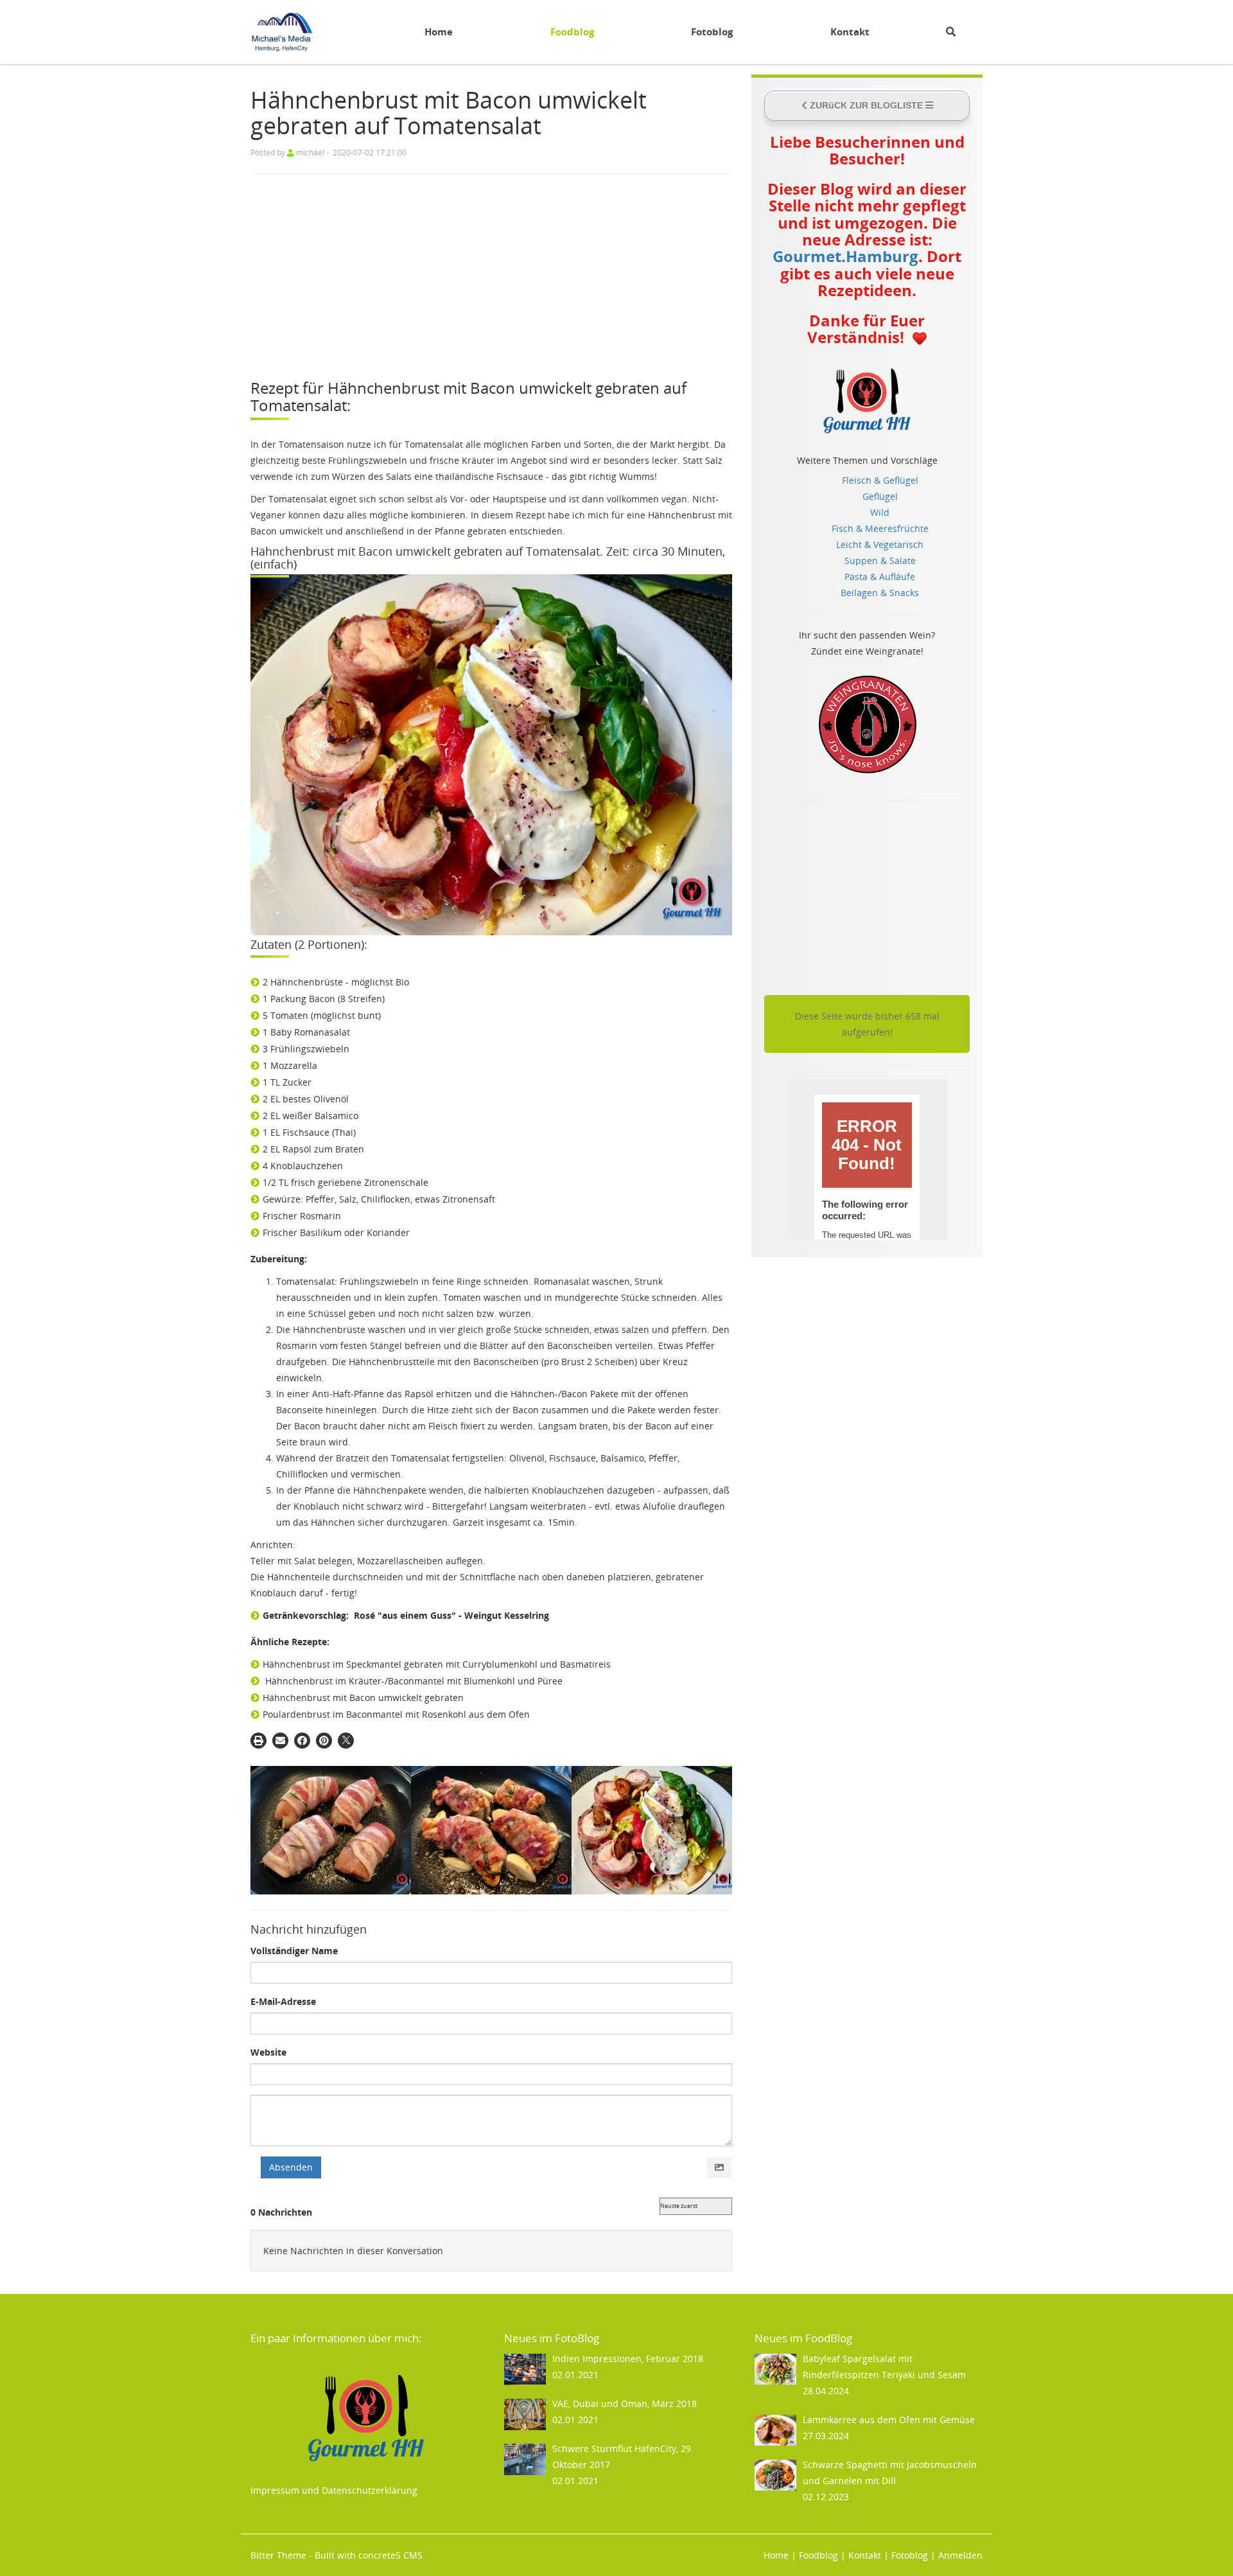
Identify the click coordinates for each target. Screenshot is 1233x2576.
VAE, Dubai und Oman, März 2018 (625, 2404)
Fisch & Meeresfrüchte (880, 528)
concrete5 (380, 2555)
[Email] (280, 1741)
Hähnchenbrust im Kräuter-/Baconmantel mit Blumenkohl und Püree (414, 1681)
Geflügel (880, 496)
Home (439, 32)
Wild (880, 512)
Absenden (291, 2167)
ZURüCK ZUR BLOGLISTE (866, 105)
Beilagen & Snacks (880, 593)
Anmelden (960, 2555)
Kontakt (850, 32)
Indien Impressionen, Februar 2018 (628, 2359)
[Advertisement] (491, 277)
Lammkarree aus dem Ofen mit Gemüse (889, 2420)
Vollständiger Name (294, 1951)
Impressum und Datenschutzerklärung (334, 2490)
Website (268, 2052)
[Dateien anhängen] (719, 2167)
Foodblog (572, 32)
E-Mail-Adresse (283, 2001)
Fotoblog (712, 32)
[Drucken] (258, 1741)
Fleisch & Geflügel (880, 480)
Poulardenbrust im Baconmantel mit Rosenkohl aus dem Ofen (396, 1714)
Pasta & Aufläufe (880, 577)
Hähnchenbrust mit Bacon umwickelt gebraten (363, 1698)
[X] (346, 1741)
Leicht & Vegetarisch (880, 544)
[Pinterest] (324, 1741)
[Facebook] (302, 1741)
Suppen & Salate (880, 560)
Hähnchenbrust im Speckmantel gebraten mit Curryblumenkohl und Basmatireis (437, 1664)
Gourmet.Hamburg (845, 256)
